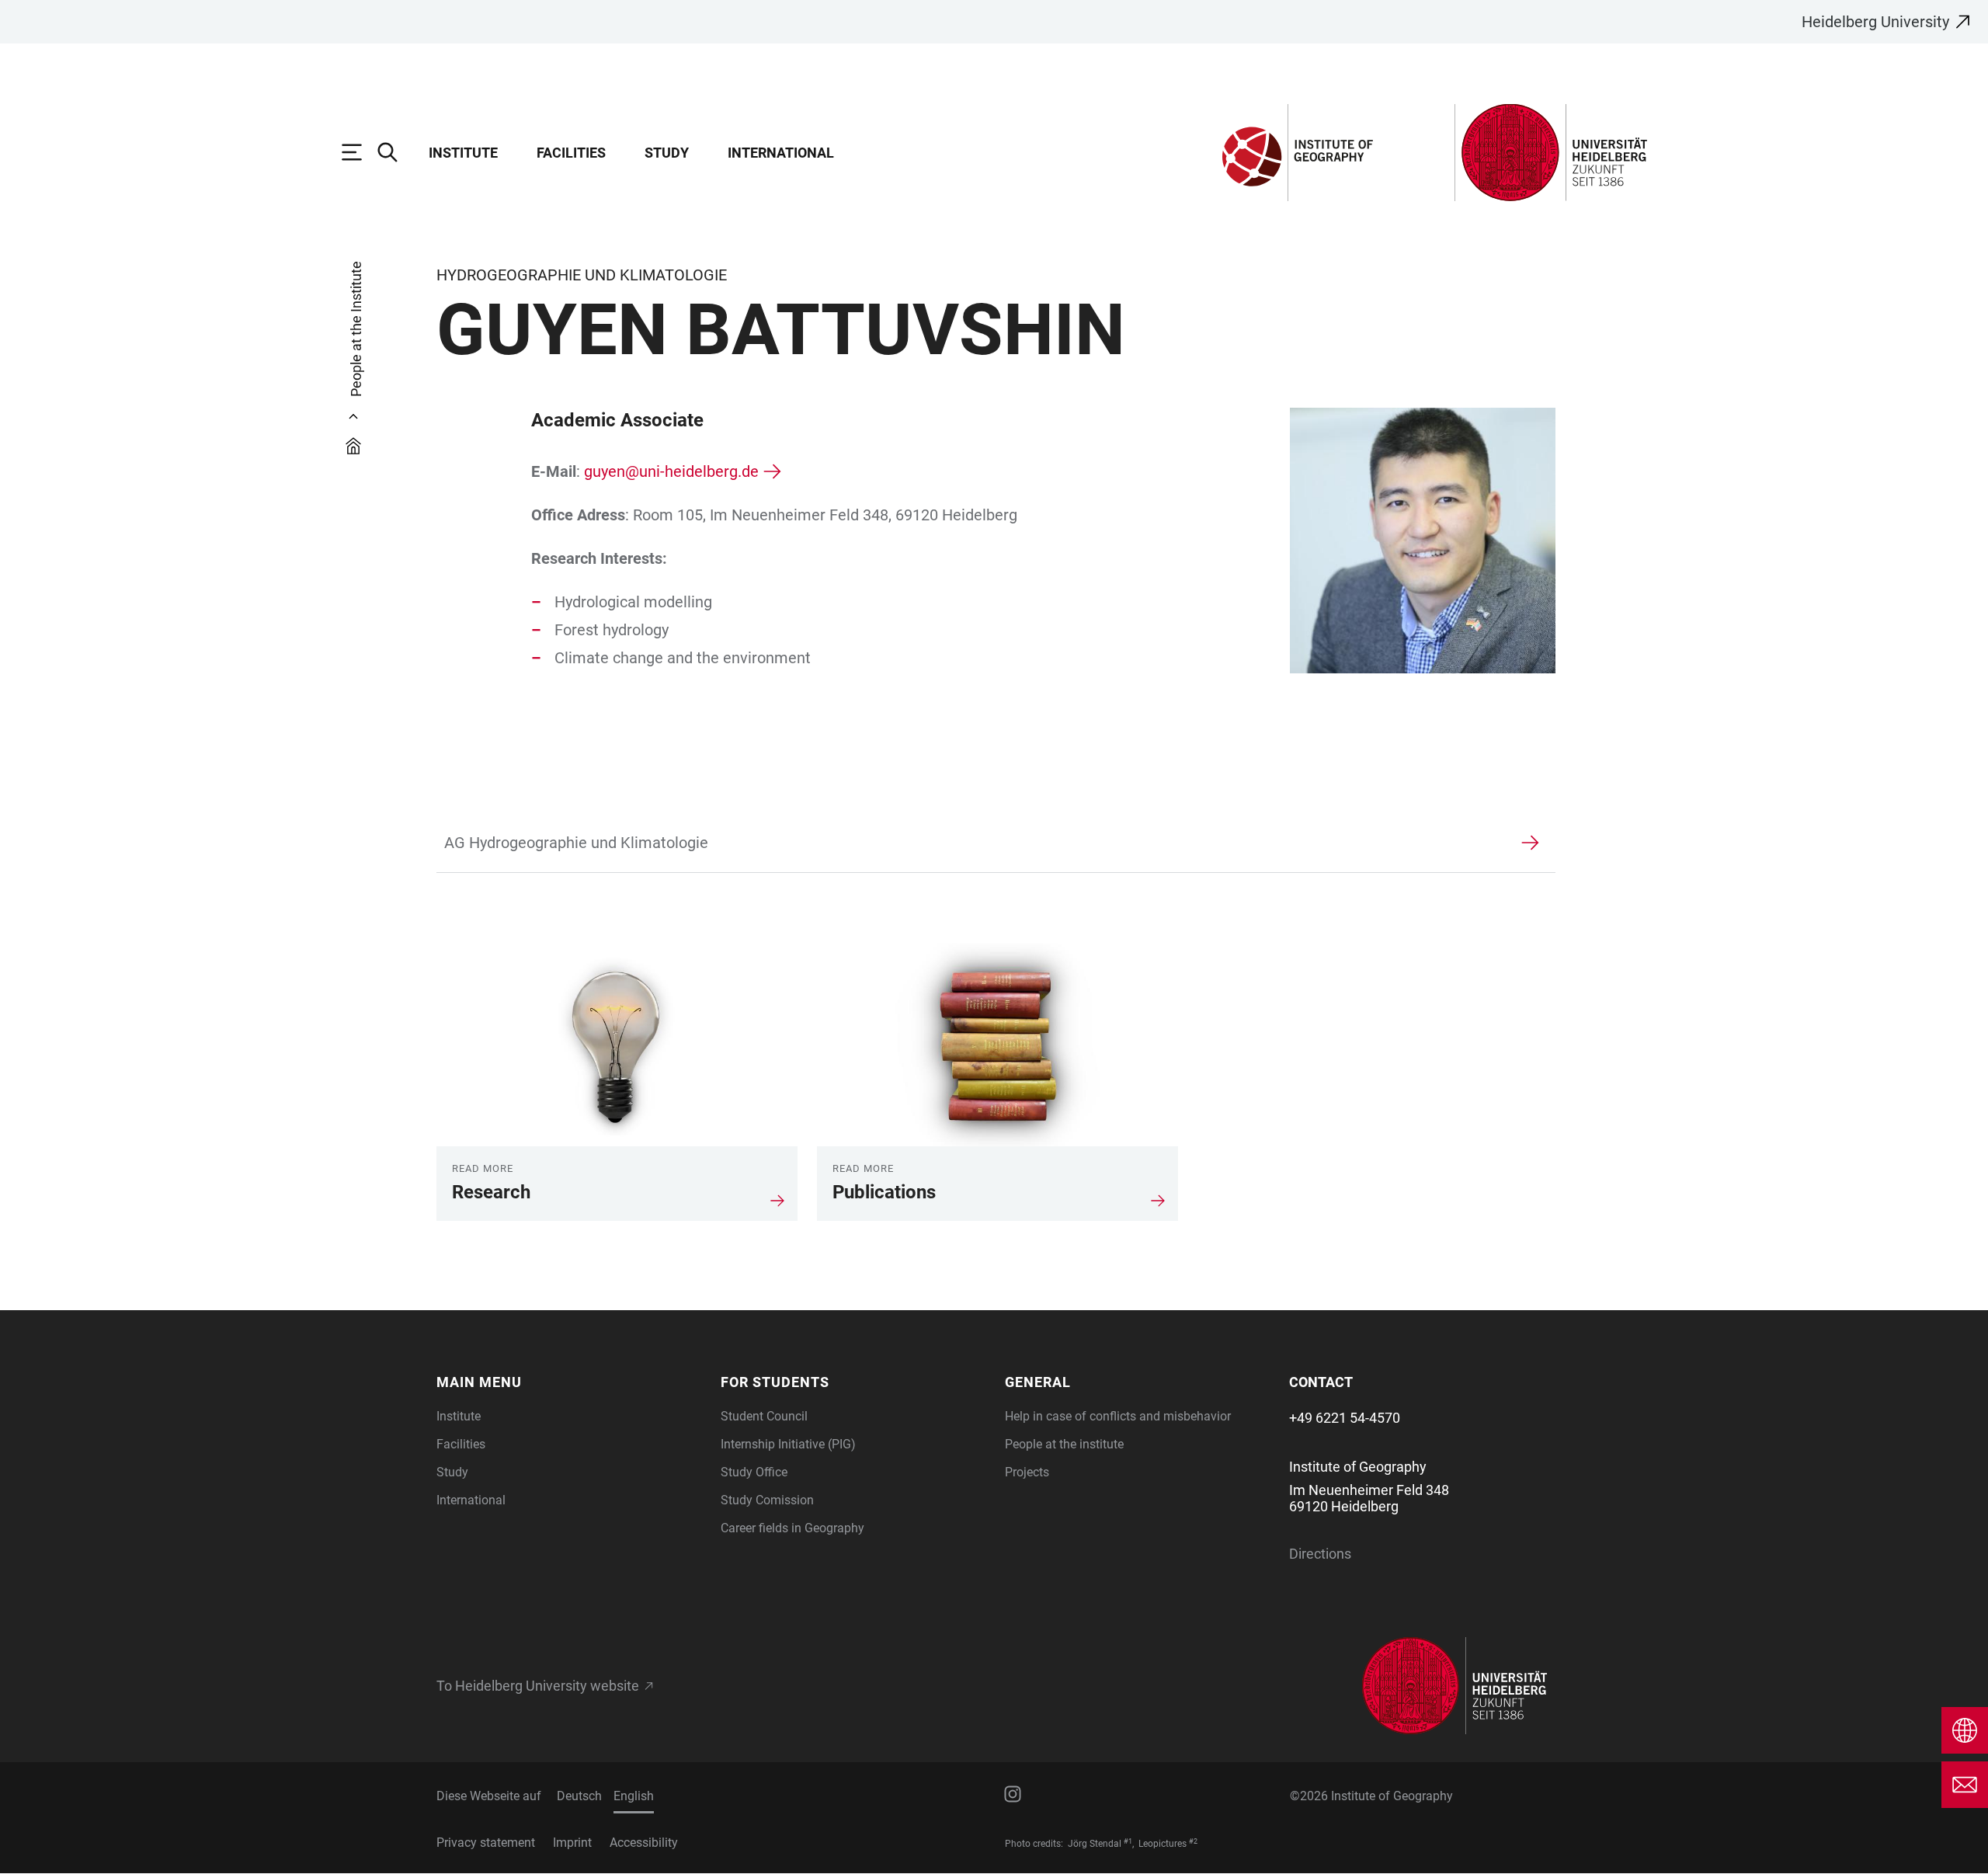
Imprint (572, 1843)
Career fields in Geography (792, 1528)
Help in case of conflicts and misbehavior (1118, 1416)
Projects (1027, 1472)
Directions (1320, 1554)
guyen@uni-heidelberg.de (671, 471)
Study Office (754, 1472)
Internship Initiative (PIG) (788, 1444)
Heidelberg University (1875, 22)
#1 (1128, 1841)
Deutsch (579, 1796)
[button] (569, 1382)
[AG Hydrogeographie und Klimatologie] (977, 843)
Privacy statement (486, 1843)
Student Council (764, 1416)
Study (667, 153)
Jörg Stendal (1095, 1844)
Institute (463, 153)
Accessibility (644, 1843)
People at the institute (1064, 1444)
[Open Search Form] (395, 152)
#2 (1193, 1841)
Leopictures (1163, 1844)
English (634, 1796)
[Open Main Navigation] (360, 152)
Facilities (571, 153)
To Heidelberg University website (538, 1686)
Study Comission (767, 1500)
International (781, 153)
